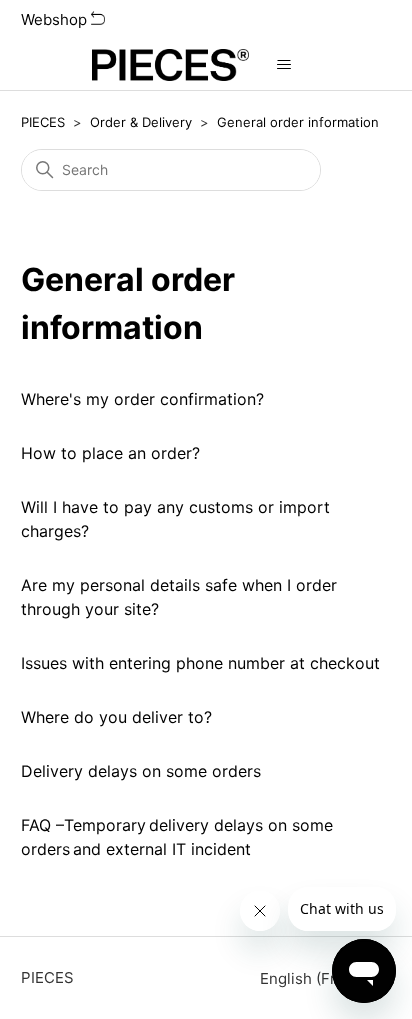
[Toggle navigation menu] (284, 65)
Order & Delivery (141, 122)
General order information (298, 122)
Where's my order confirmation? (142, 399)
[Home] (170, 65)
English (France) (319, 978)
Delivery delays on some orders (141, 771)
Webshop (56, 19)
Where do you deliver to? (116, 717)
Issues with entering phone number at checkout (200, 663)
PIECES (43, 122)
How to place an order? (110, 453)
